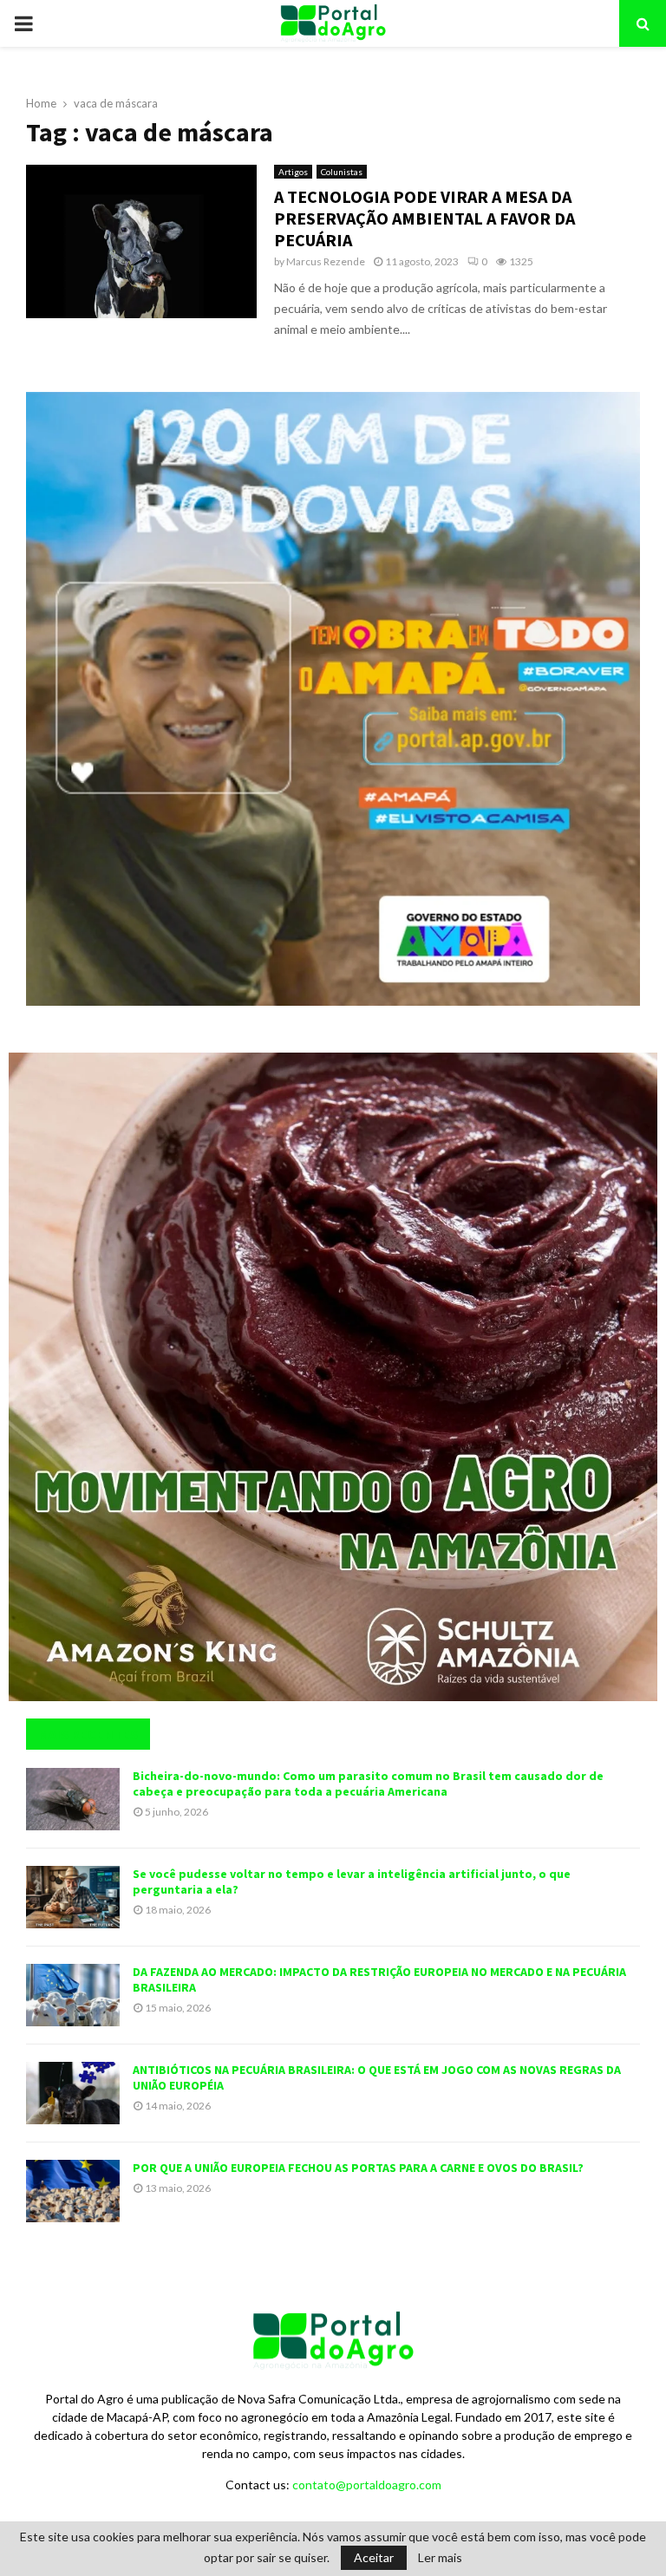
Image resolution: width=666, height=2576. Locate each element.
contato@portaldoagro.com (367, 2485)
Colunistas (342, 172)
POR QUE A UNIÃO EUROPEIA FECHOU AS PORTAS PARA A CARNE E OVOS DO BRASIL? (358, 2168)
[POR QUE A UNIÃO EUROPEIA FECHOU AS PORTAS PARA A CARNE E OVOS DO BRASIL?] (73, 2191)
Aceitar (374, 2557)
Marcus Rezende (326, 261)
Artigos (293, 172)
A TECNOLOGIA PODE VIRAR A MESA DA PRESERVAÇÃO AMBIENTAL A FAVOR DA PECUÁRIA (424, 218)
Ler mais (440, 2558)
